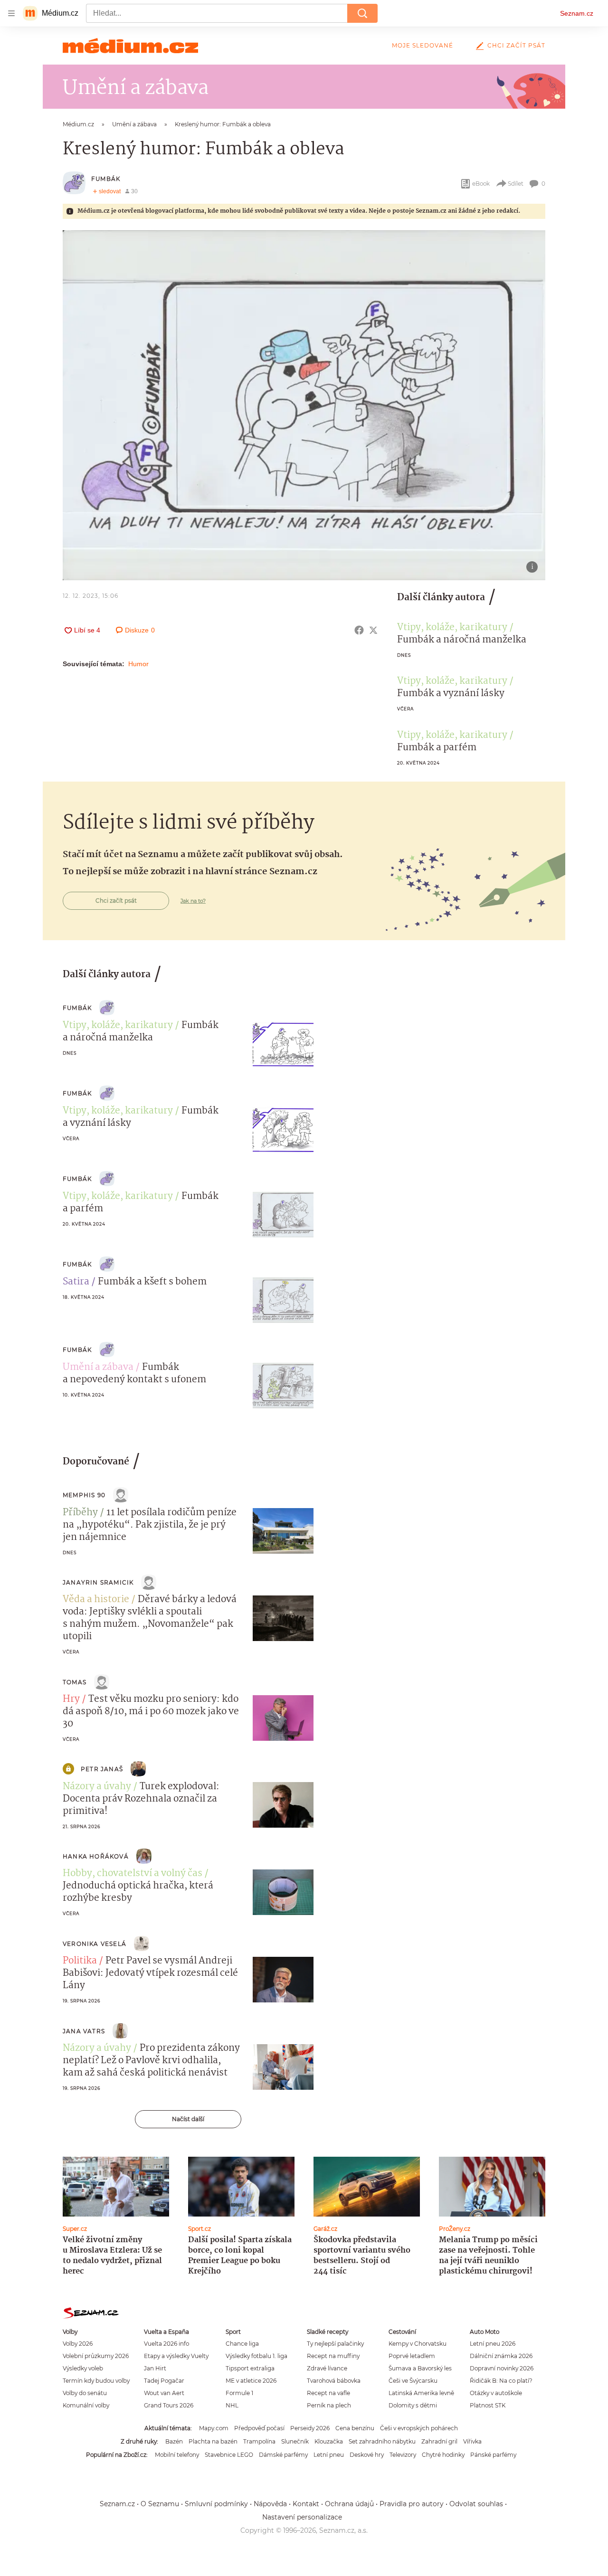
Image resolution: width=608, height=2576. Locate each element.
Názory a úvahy (97, 1787)
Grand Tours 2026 (169, 2405)
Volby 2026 (78, 2344)
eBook (481, 184)
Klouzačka (329, 2441)
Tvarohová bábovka (334, 2381)
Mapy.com (214, 2428)
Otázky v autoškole (496, 2393)
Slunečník (295, 2441)
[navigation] (11, 13)
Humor (138, 664)
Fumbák (106, 179)
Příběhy (80, 1513)
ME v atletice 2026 (251, 2381)
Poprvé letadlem (412, 2356)
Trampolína (259, 2441)
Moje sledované (423, 45)
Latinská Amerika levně (421, 2393)
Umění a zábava (98, 1368)
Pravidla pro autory (412, 2504)
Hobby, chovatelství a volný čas (133, 1874)
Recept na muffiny (333, 2356)
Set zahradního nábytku (382, 2441)
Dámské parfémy (283, 2455)
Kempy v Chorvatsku (418, 2344)
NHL (232, 2405)
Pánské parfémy (493, 2455)
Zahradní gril (439, 2441)
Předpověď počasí (259, 2428)
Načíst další (188, 2119)
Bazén (174, 2441)
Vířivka (472, 2441)
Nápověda (270, 2504)
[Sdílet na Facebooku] (359, 630)
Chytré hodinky (443, 2455)
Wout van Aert (164, 2393)
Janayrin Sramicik (98, 1582)
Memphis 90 (84, 1495)
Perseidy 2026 (310, 2428)
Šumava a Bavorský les (420, 2368)
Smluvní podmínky (216, 2504)
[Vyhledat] (362, 13)
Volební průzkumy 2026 (96, 2356)
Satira (76, 1282)
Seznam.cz (577, 13)
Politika (80, 1961)
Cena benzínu (355, 2428)
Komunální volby (86, 2405)
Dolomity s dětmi (413, 2405)
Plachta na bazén (213, 2441)
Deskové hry (367, 2455)
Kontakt (306, 2504)
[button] (304, 405)
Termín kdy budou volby (96, 2381)
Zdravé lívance (327, 2368)
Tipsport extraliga (250, 2368)
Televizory (403, 2455)
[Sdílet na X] (373, 630)
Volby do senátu (85, 2393)
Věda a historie (96, 1600)
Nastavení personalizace (302, 2517)
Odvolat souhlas (476, 2504)
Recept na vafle (328, 2393)
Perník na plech (329, 2405)
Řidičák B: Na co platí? (501, 2381)
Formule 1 (239, 2393)
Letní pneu (329, 2455)
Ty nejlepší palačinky (335, 2344)
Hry (71, 1699)
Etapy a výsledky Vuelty (176, 2356)
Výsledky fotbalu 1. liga (256, 2356)
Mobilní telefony (177, 2455)
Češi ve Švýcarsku (413, 2381)
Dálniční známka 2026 (501, 2356)
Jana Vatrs (84, 2031)
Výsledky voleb (83, 2368)
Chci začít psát (516, 45)
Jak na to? (193, 901)
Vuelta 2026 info (166, 2344)
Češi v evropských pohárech (419, 2428)
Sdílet (516, 184)
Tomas (75, 1682)
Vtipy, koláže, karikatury (452, 628)
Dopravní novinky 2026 (502, 2368)
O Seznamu (160, 2504)
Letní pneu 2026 (493, 2344)
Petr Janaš (102, 1769)
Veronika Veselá (95, 1944)
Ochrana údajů (349, 2504)
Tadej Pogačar (164, 2381)
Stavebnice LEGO (229, 2455)
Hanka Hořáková (96, 1856)
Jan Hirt (155, 2368)
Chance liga (242, 2344)
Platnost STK (488, 2405)
